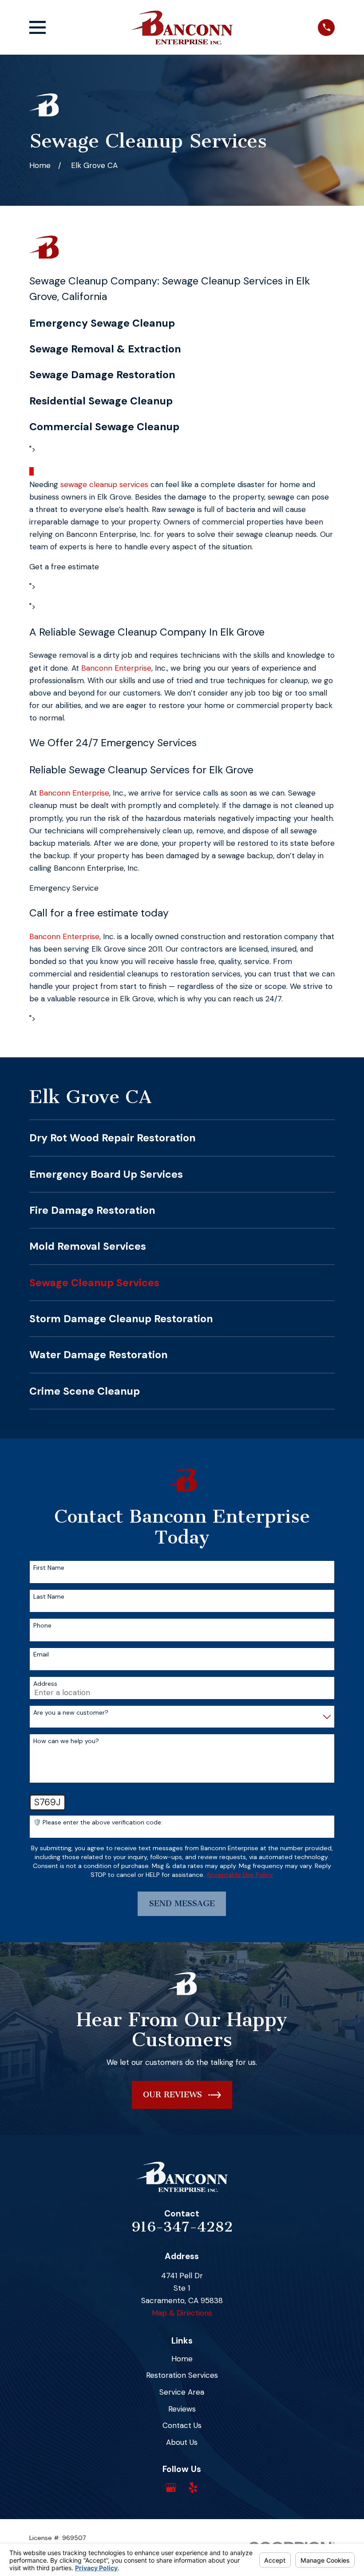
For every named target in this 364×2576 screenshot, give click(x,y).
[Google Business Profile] (171, 2488)
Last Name (49, 1597)
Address (45, 1684)
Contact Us (182, 2425)
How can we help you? (66, 1741)
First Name (49, 1568)
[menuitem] (182, 1138)
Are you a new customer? (71, 1713)
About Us (182, 2442)
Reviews (182, 2409)
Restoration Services (182, 2375)
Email (41, 1654)
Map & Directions (182, 2313)
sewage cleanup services (104, 484)
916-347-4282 (182, 2227)
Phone (42, 1626)
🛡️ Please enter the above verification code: (98, 1822)
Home (182, 2359)
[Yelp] (193, 2488)
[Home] (182, 28)
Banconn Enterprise (116, 668)
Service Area (182, 2392)
